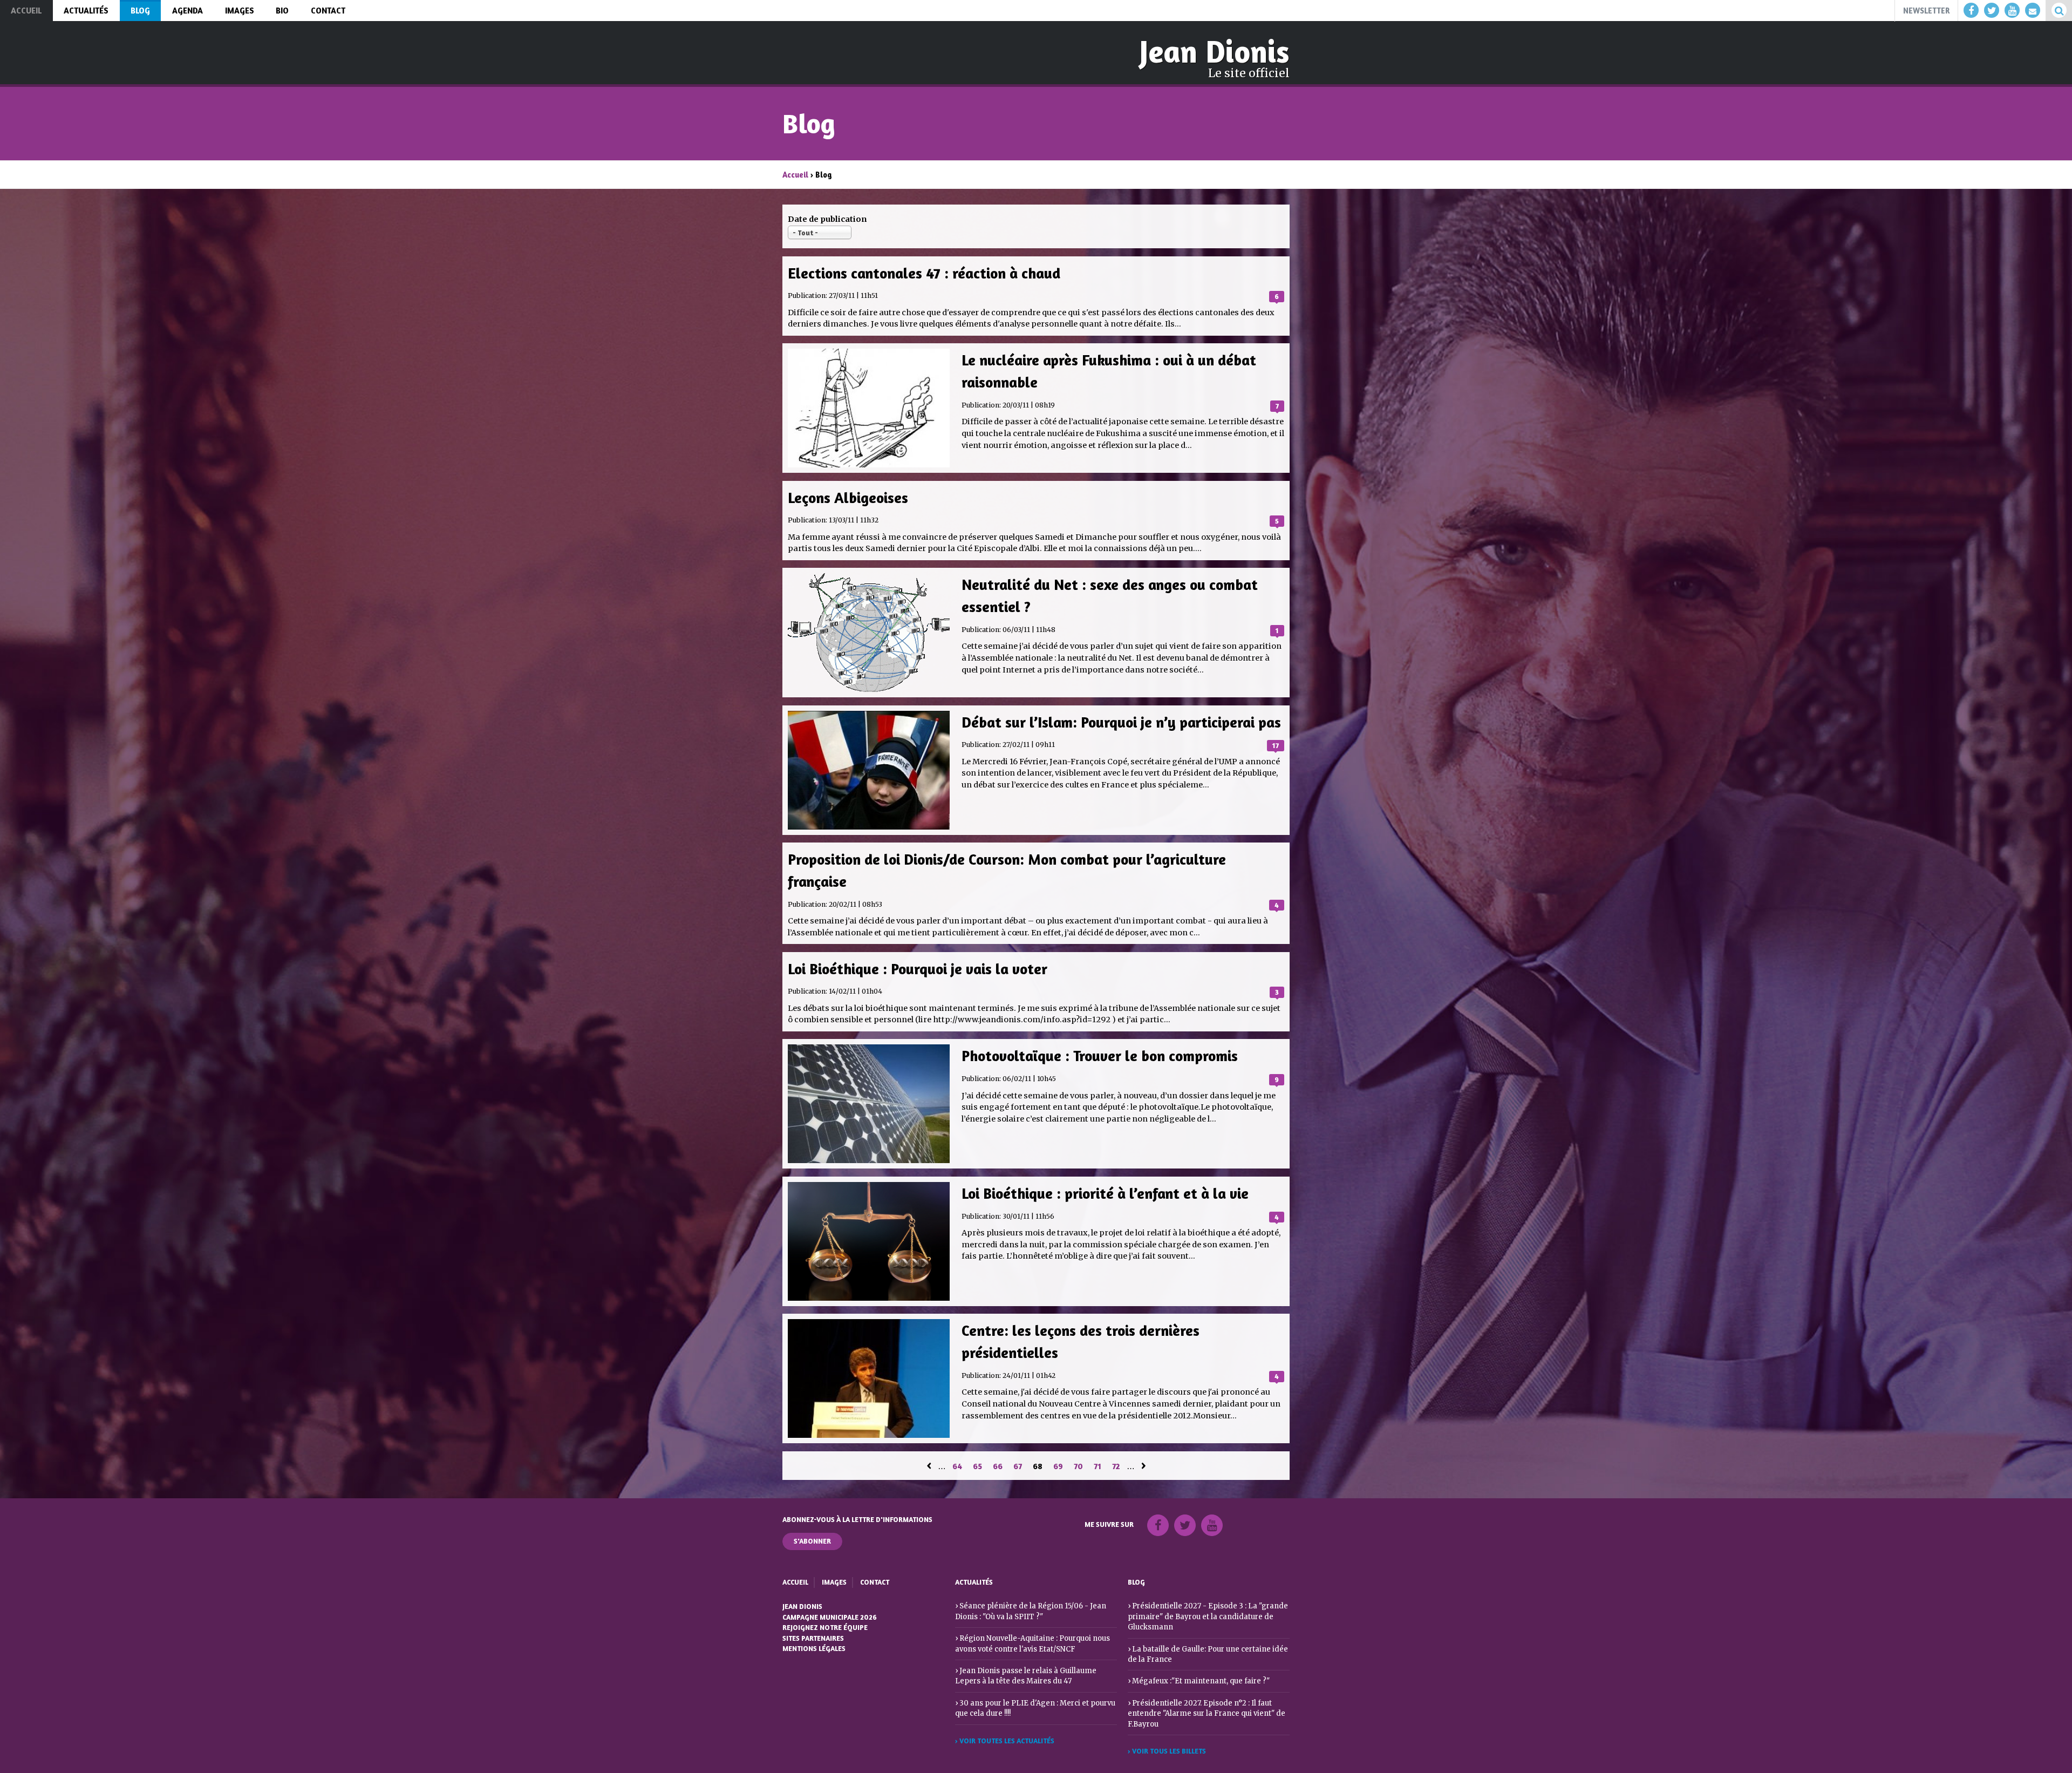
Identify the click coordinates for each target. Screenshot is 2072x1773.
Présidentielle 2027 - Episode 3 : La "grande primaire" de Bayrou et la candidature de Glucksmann (1208, 1616)
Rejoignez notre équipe (825, 1627)
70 (1078, 1466)
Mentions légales (814, 1648)
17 (1276, 745)
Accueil (795, 175)
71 (1098, 1466)
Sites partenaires (813, 1638)
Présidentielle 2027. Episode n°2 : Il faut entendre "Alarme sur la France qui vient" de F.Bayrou (1207, 1714)
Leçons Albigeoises (848, 497)
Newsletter (1926, 11)
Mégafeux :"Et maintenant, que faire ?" (1201, 1681)
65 (977, 1466)
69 (1058, 1466)
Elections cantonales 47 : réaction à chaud (924, 273)
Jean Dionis (1215, 51)
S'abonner (812, 1541)
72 (1116, 1466)
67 (1018, 1466)
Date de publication (827, 219)
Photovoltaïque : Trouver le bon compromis (1100, 1055)
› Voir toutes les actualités (1005, 1741)
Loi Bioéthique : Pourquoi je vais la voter (918, 969)
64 (957, 1466)
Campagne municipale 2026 (830, 1617)
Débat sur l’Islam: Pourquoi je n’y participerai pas (1121, 722)
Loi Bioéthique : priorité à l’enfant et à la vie (1105, 1193)
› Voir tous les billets (1167, 1751)
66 (998, 1466)
